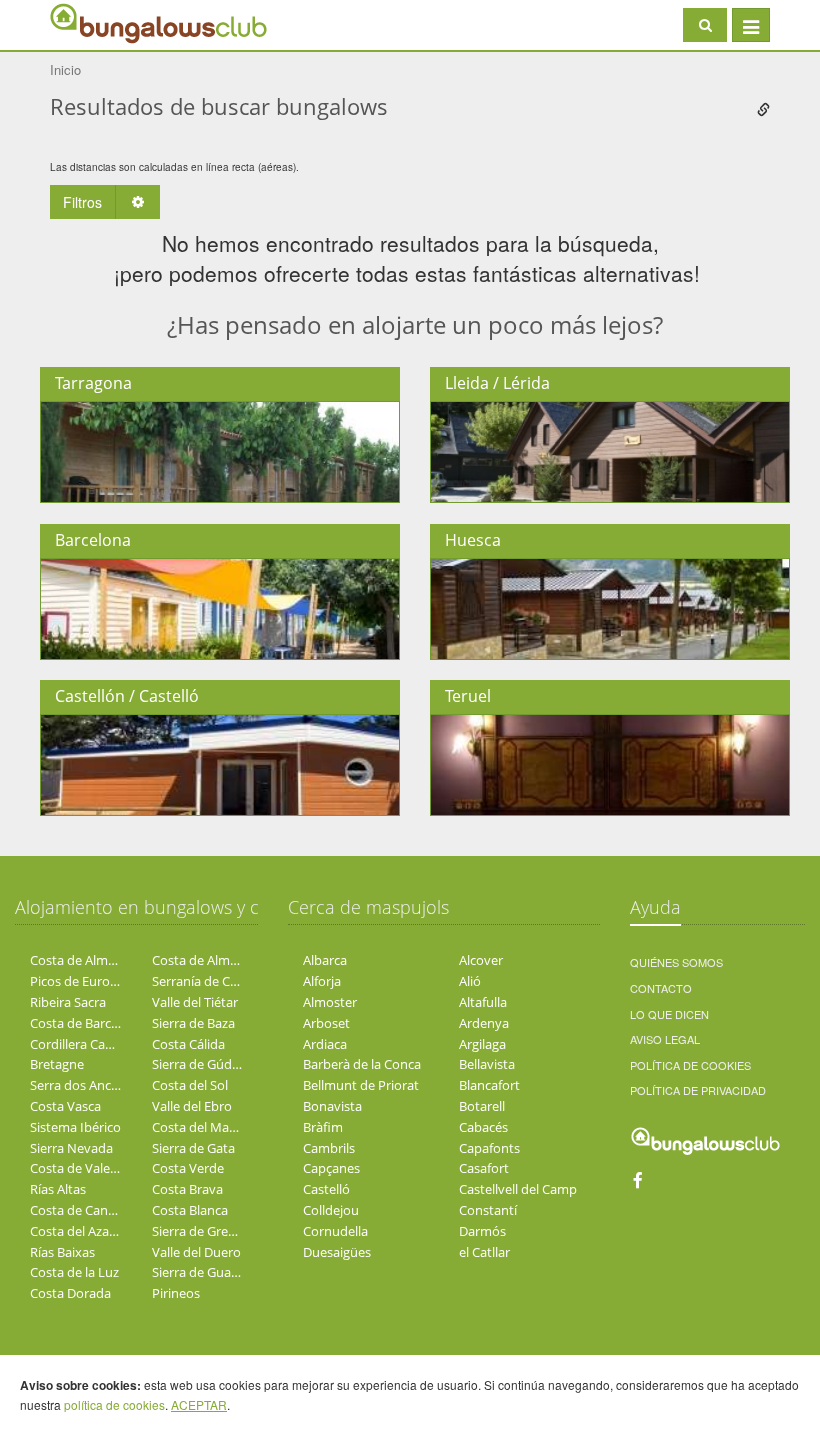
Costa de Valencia (82, 1168)
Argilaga (482, 1044)
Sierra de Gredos (201, 1231)
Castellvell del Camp (518, 1189)
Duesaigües (337, 1252)
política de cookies (114, 1404)
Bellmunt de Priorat (361, 1085)
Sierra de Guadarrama (217, 1272)
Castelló (326, 1189)
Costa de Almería (80, 960)
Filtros (82, 202)
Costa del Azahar (79, 1231)
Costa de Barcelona (87, 1023)
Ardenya (484, 1023)
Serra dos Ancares (83, 1085)
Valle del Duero (196, 1252)
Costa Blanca (190, 1210)
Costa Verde (188, 1168)
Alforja (322, 981)
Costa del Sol (190, 1085)
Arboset (326, 1023)
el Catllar (484, 1252)
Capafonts (489, 1148)
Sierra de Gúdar (198, 1064)
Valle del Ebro (192, 1106)
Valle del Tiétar (195, 1002)
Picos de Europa (77, 981)
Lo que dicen (669, 1014)
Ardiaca (325, 1044)
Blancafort (489, 1085)
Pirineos (176, 1293)
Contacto (661, 988)
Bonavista (332, 1106)
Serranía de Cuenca (209, 981)
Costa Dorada (70, 1293)
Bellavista (487, 1064)
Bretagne (57, 1064)
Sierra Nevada (71, 1148)
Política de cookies (690, 1065)
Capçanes (331, 1168)
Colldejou (331, 1210)
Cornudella (335, 1231)
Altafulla (483, 1002)
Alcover (481, 960)
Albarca (325, 960)
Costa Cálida (188, 1044)
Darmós (482, 1231)
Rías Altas (58, 1189)
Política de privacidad (698, 1090)
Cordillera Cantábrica (92, 1044)
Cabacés (483, 1127)
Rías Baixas (62, 1252)
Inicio (65, 69)
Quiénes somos (676, 962)
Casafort (484, 1168)
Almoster (330, 1002)
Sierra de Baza (193, 1023)
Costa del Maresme (209, 1127)
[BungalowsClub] (100, 22)
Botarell (482, 1106)
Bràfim (323, 1127)
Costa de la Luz (74, 1272)
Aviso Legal (665, 1039)
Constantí (488, 1210)
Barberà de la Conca (362, 1064)
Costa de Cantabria (86, 1210)
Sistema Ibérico (75, 1127)
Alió (470, 981)
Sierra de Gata (193, 1148)
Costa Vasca (65, 1106)
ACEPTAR (199, 1404)
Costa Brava (187, 1189)
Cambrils (329, 1148)
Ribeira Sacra (68, 1002)
